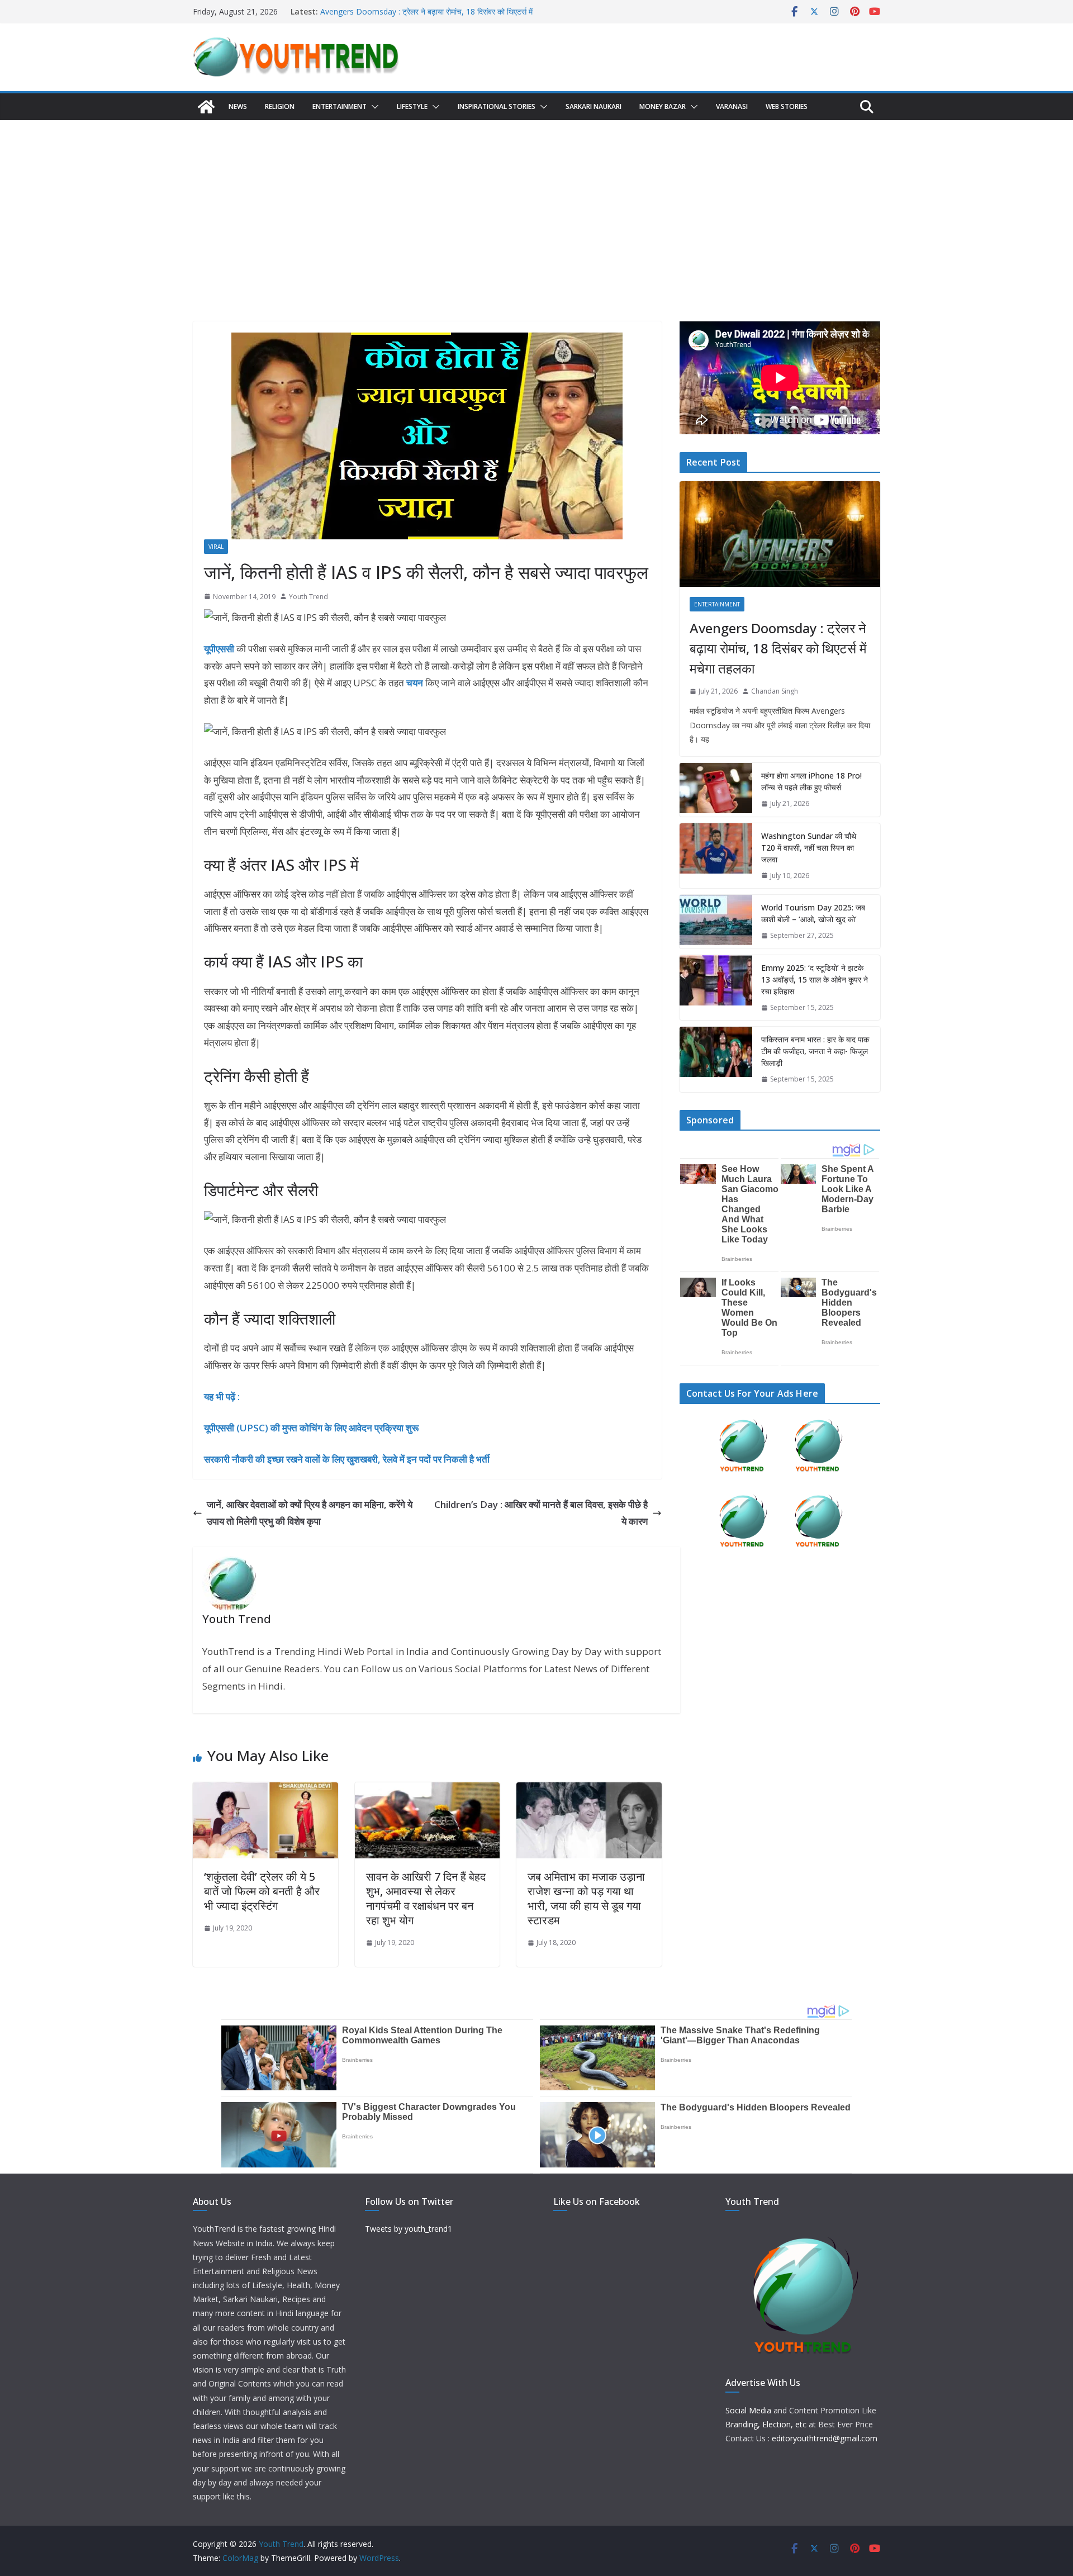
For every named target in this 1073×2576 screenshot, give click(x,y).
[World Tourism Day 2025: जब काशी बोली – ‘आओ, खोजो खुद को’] (716, 922)
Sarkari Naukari (594, 106)
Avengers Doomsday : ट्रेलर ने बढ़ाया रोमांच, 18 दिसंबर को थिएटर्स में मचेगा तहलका (778, 648)
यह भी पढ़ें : (222, 1396)
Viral (216, 547)
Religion (280, 106)
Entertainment (340, 106)
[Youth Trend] (206, 107)
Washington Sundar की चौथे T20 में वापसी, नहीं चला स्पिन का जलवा (809, 848)
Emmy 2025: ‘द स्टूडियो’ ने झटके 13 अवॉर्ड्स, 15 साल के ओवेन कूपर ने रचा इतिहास (815, 979)
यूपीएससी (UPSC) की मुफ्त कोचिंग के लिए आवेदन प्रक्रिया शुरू (311, 1428)
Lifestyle (412, 106)
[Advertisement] (536, 204)
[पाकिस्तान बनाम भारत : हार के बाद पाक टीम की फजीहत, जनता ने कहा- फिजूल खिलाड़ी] (716, 1059)
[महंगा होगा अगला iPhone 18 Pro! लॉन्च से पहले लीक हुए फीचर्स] (716, 790)
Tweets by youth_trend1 (409, 2229)
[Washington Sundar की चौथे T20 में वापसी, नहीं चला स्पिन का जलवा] (716, 856)
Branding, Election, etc (766, 2424)
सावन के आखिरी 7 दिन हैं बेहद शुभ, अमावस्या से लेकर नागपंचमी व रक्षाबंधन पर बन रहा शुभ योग (426, 1898)
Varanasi (732, 106)
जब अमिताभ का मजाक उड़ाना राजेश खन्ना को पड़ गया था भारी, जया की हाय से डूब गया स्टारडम (586, 1898)
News (238, 106)
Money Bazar (663, 106)
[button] (373, 107)
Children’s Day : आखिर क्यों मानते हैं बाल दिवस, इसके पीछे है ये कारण (541, 1513)
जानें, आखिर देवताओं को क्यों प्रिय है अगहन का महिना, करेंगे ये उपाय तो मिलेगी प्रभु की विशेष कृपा (310, 1513)
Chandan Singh (775, 691)
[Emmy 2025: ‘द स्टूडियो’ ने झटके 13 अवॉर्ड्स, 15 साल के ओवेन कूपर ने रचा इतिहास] (716, 988)
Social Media (748, 2410)
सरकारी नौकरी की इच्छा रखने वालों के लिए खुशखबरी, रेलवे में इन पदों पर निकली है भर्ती (347, 1459)
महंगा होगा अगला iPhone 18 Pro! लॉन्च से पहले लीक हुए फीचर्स (811, 781)
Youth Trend (308, 597)
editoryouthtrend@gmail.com (825, 2438)
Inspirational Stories (497, 106)
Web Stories (787, 106)
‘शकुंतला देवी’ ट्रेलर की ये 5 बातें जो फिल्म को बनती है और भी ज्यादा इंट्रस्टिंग (262, 1891)
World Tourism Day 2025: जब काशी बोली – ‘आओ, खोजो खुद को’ (813, 913)
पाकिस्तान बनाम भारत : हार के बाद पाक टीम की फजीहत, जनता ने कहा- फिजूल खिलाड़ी (815, 1051)
